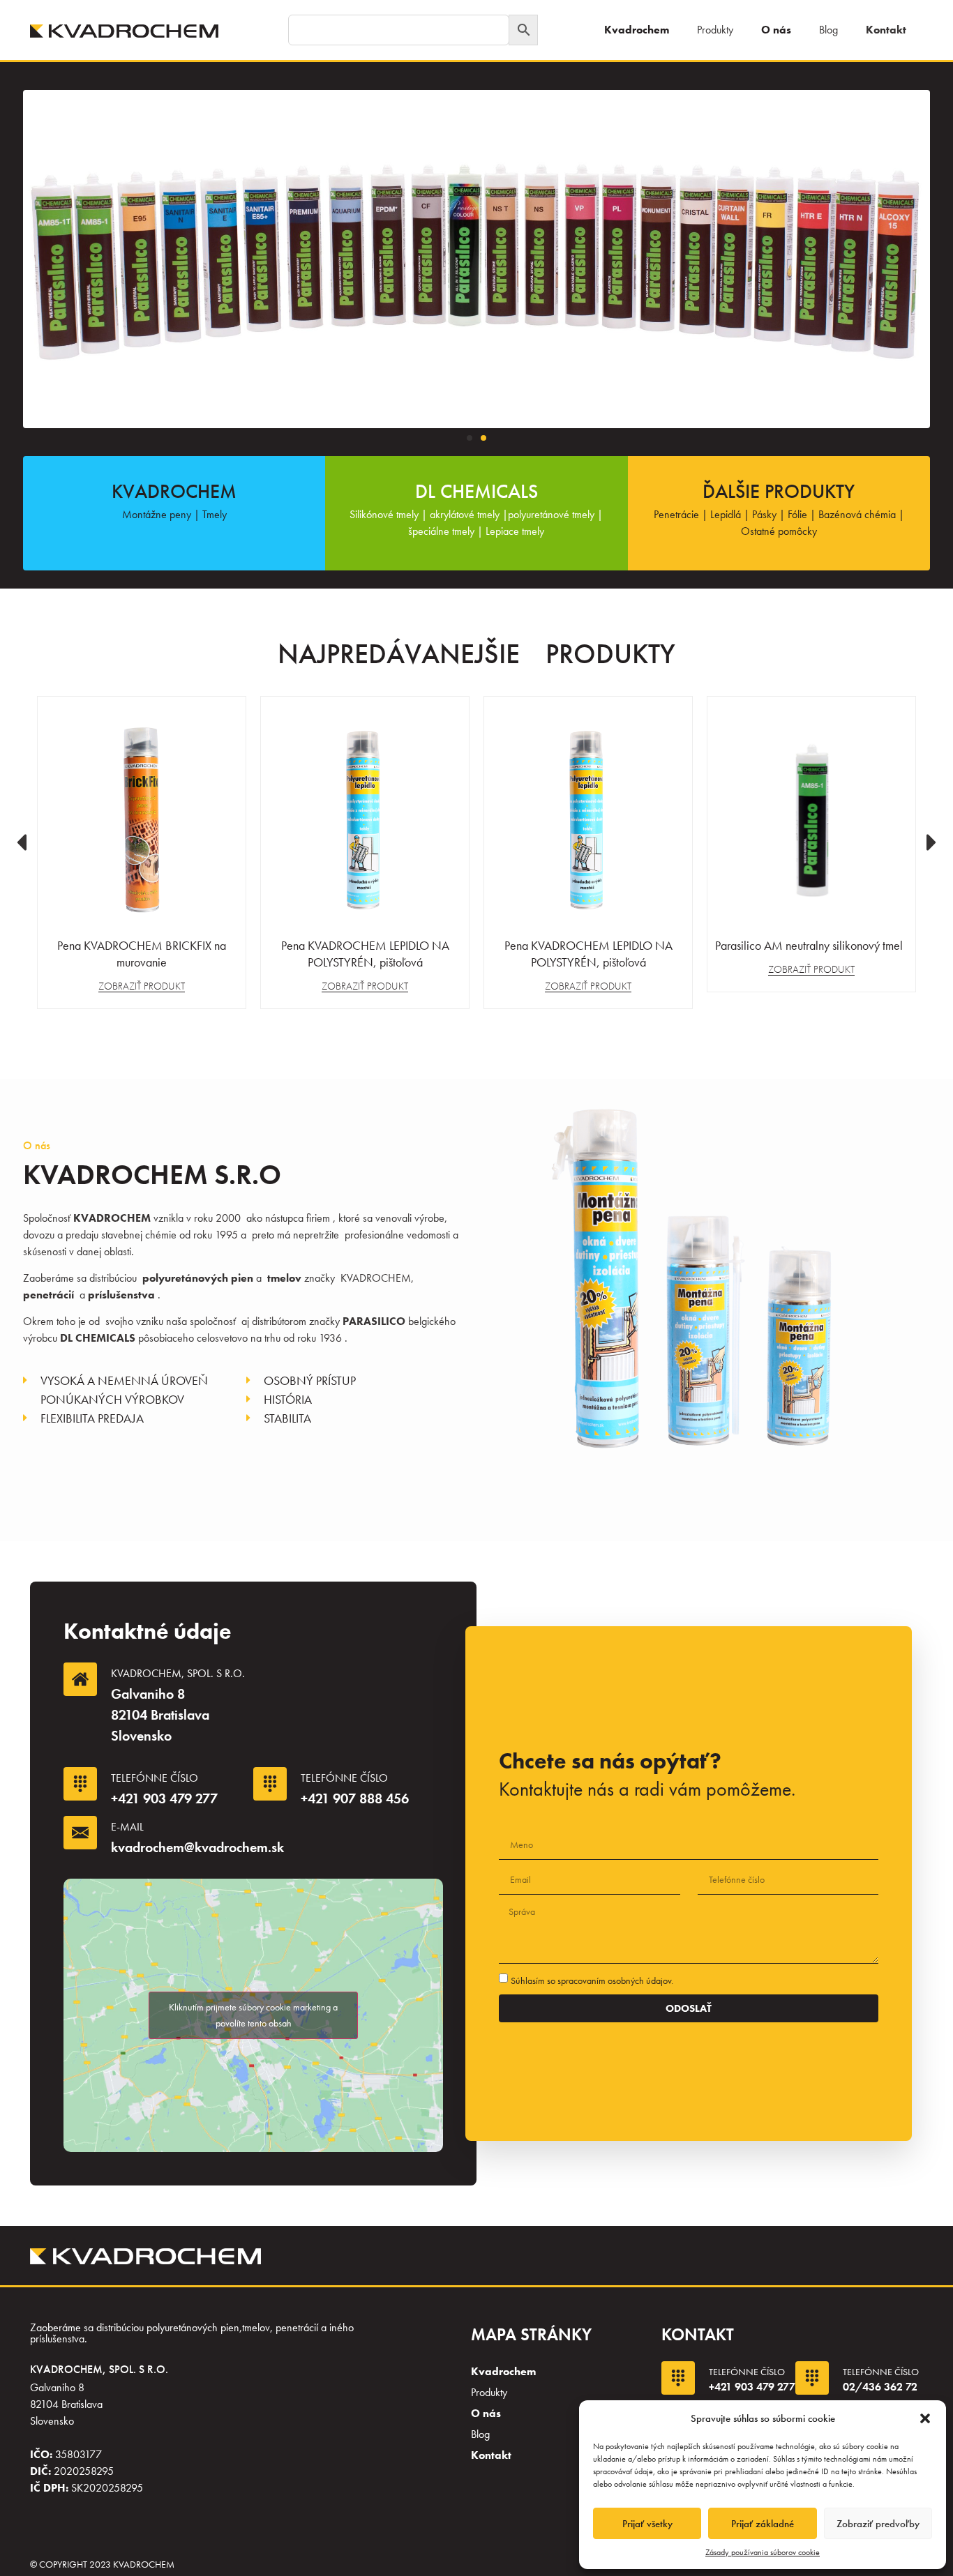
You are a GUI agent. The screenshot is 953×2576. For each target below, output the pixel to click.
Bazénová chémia (857, 514)
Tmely (215, 514)
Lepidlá (726, 514)
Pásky (764, 514)
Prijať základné (763, 2524)
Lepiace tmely (515, 531)
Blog (828, 30)
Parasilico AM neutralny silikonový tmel (812, 945)
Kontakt (886, 30)
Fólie (797, 514)
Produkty (715, 30)
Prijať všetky (647, 2524)
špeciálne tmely (441, 531)
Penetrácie (676, 514)
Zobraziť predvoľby (878, 2524)
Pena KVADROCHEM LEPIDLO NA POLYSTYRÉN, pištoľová (365, 954)
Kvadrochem (637, 30)
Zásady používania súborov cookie (763, 2552)
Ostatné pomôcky (779, 531)
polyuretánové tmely (551, 514)
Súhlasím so (592, 1980)
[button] (925, 2418)
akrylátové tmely (463, 514)
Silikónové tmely (384, 514)
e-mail (127, 1827)
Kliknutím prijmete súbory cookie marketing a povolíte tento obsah (253, 2015)
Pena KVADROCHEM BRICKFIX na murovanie (142, 954)
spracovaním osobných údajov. (615, 1980)
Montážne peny (157, 514)
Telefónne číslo (155, 1778)
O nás (776, 30)
